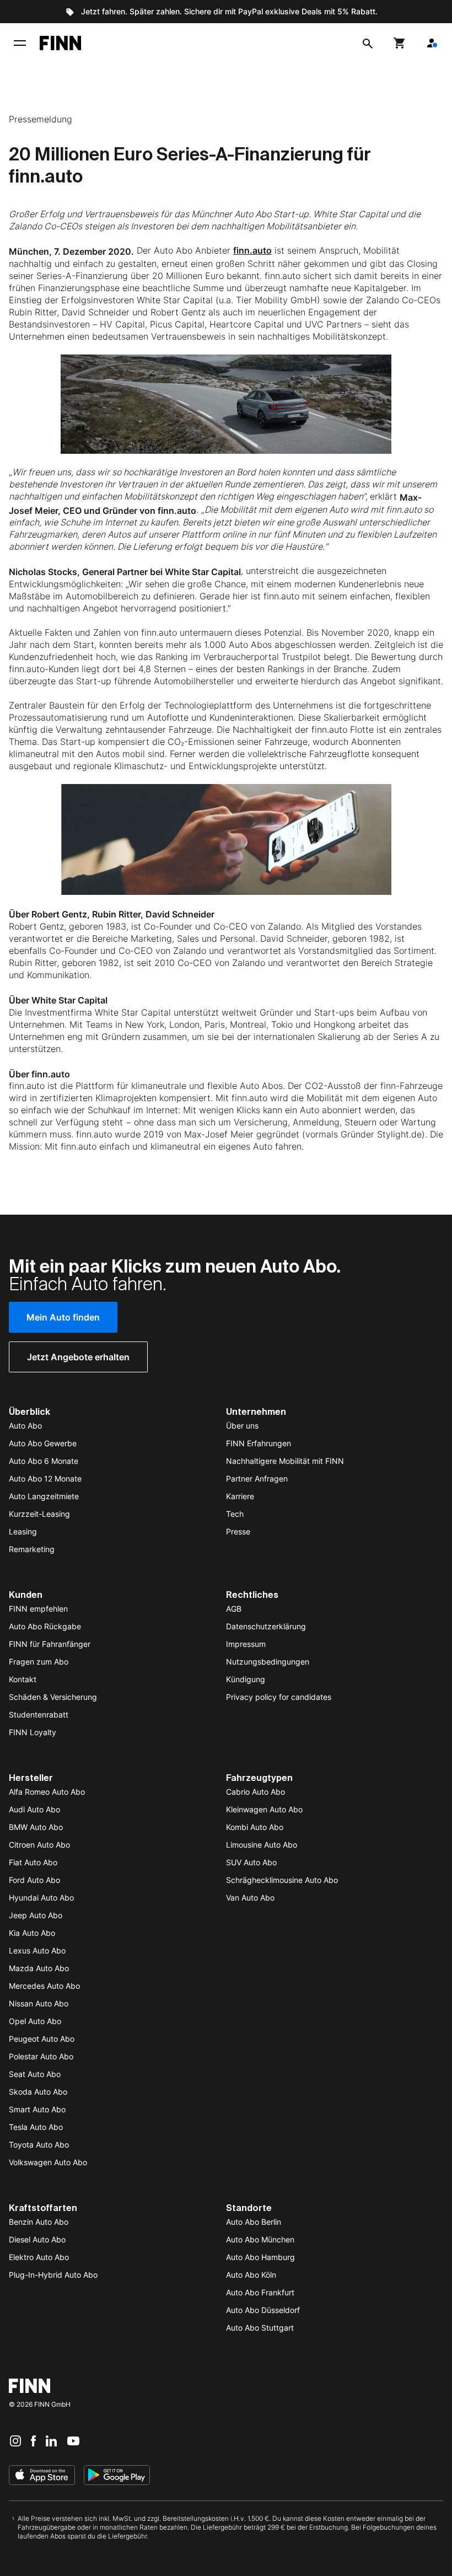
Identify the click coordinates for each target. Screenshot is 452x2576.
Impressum (246, 1644)
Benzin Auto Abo (39, 2222)
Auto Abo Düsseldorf (263, 2310)
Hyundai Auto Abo (41, 1898)
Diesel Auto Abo (37, 2239)
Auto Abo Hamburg (260, 2257)
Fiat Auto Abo (33, 1862)
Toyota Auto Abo (39, 2145)
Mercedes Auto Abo (44, 1986)
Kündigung (246, 1679)
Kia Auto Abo (32, 1933)
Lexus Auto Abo (37, 1950)
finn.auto (252, 250)
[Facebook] (33, 2440)
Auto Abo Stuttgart (260, 2328)
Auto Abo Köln (251, 2275)
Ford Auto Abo (34, 1880)
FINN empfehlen (38, 1609)
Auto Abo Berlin (254, 2222)
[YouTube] (73, 2440)
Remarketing (32, 1549)
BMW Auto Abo (36, 1827)
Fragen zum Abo (39, 1662)
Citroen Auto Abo (39, 1845)
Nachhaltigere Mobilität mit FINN (285, 1461)
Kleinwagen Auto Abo (264, 1809)
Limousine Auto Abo (262, 1845)
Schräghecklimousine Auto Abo (282, 1880)
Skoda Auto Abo (38, 2092)
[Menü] (20, 43)
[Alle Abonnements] (432, 43)
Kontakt (23, 1679)
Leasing (23, 1531)
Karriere (240, 1496)
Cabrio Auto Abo (255, 1792)
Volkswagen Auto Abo (48, 2162)
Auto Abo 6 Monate (44, 1461)
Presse (238, 1531)
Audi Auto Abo (34, 1809)
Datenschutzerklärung (266, 1626)
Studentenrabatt (39, 1714)
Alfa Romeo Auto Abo (47, 1792)
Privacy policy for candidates (279, 1697)
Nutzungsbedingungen (268, 1662)
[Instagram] (15, 2440)
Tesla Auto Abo (36, 2127)
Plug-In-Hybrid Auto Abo (53, 2275)
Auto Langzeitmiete (44, 1496)
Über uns (242, 1426)
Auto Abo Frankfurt (260, 2292)
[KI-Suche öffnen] (368, 43)
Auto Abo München (260, 2239)
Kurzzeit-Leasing (39, 1514)
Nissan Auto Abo (39, 2003)
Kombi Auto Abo (255, 1827)
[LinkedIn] (51, 2440)
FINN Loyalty (33, 1732)
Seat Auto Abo (35, 2074)
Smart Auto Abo (37, 2109)
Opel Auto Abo (35, 2021)
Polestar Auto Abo (41, 2056)
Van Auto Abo (250, 1898)
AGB (234, 1609)
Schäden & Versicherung (53, 1697)
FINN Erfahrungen (259, 1443)
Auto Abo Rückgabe (45, 1626)
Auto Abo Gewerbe (43, 1443)
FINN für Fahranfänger (50, 1644)
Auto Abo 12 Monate (45, 1478)
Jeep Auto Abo (36, 1915)
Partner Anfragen (257, 1478)
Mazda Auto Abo (39, 1968)
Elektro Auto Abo (39, 2257)
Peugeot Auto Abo (42, 2039)
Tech (235, 1514)
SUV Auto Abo (251, 1862)
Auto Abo (25, 1426)
